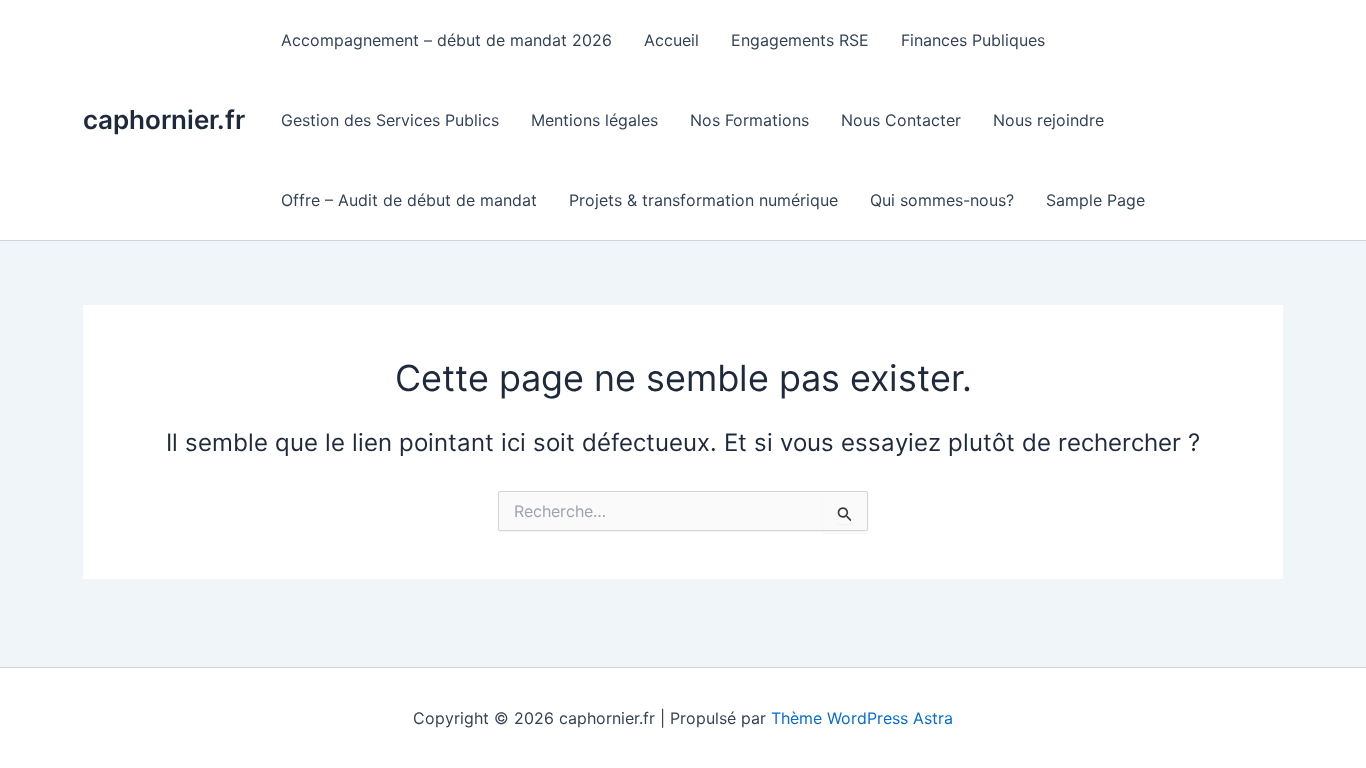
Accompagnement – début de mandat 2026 (446, 40)
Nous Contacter (901, 120)
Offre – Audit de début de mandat (409, 200)
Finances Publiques (973, 40)
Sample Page (1095, 200)
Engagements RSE (800, 40)
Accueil (671, 40)
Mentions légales (594, 120)
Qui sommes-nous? (942, 200)
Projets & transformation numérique (703, 200)
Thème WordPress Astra (862, 718)
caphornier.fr (164, 119)
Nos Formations (749, 120)
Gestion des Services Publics (390, 120)
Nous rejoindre (1048, 120)
